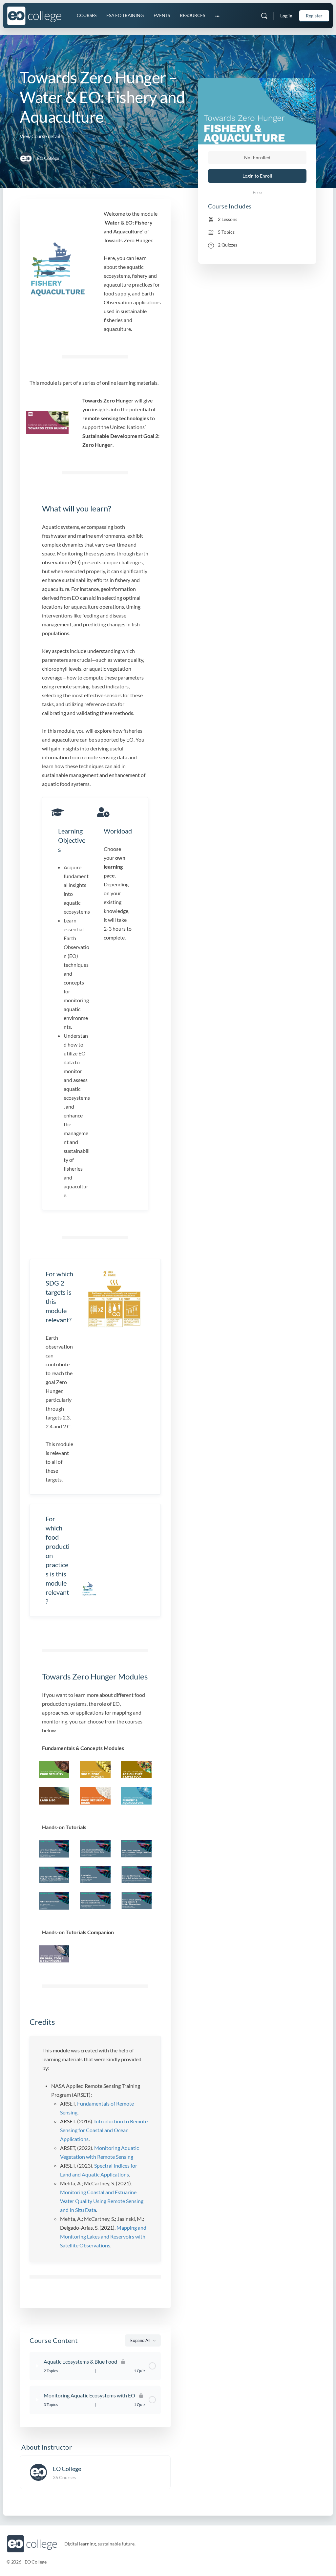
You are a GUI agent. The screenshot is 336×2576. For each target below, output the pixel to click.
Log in (286, 16)
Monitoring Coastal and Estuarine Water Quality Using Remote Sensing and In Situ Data (102, 2201)
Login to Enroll (257, 176)
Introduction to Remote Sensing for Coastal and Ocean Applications (104, 2130)
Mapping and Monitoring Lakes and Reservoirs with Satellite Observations (103, 2236)
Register (314, 16)
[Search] (264, 16)
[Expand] (37, 2366)
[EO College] (38, 2471)
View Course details (42, 136)
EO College (67, 2469)
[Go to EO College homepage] (34, 15)
